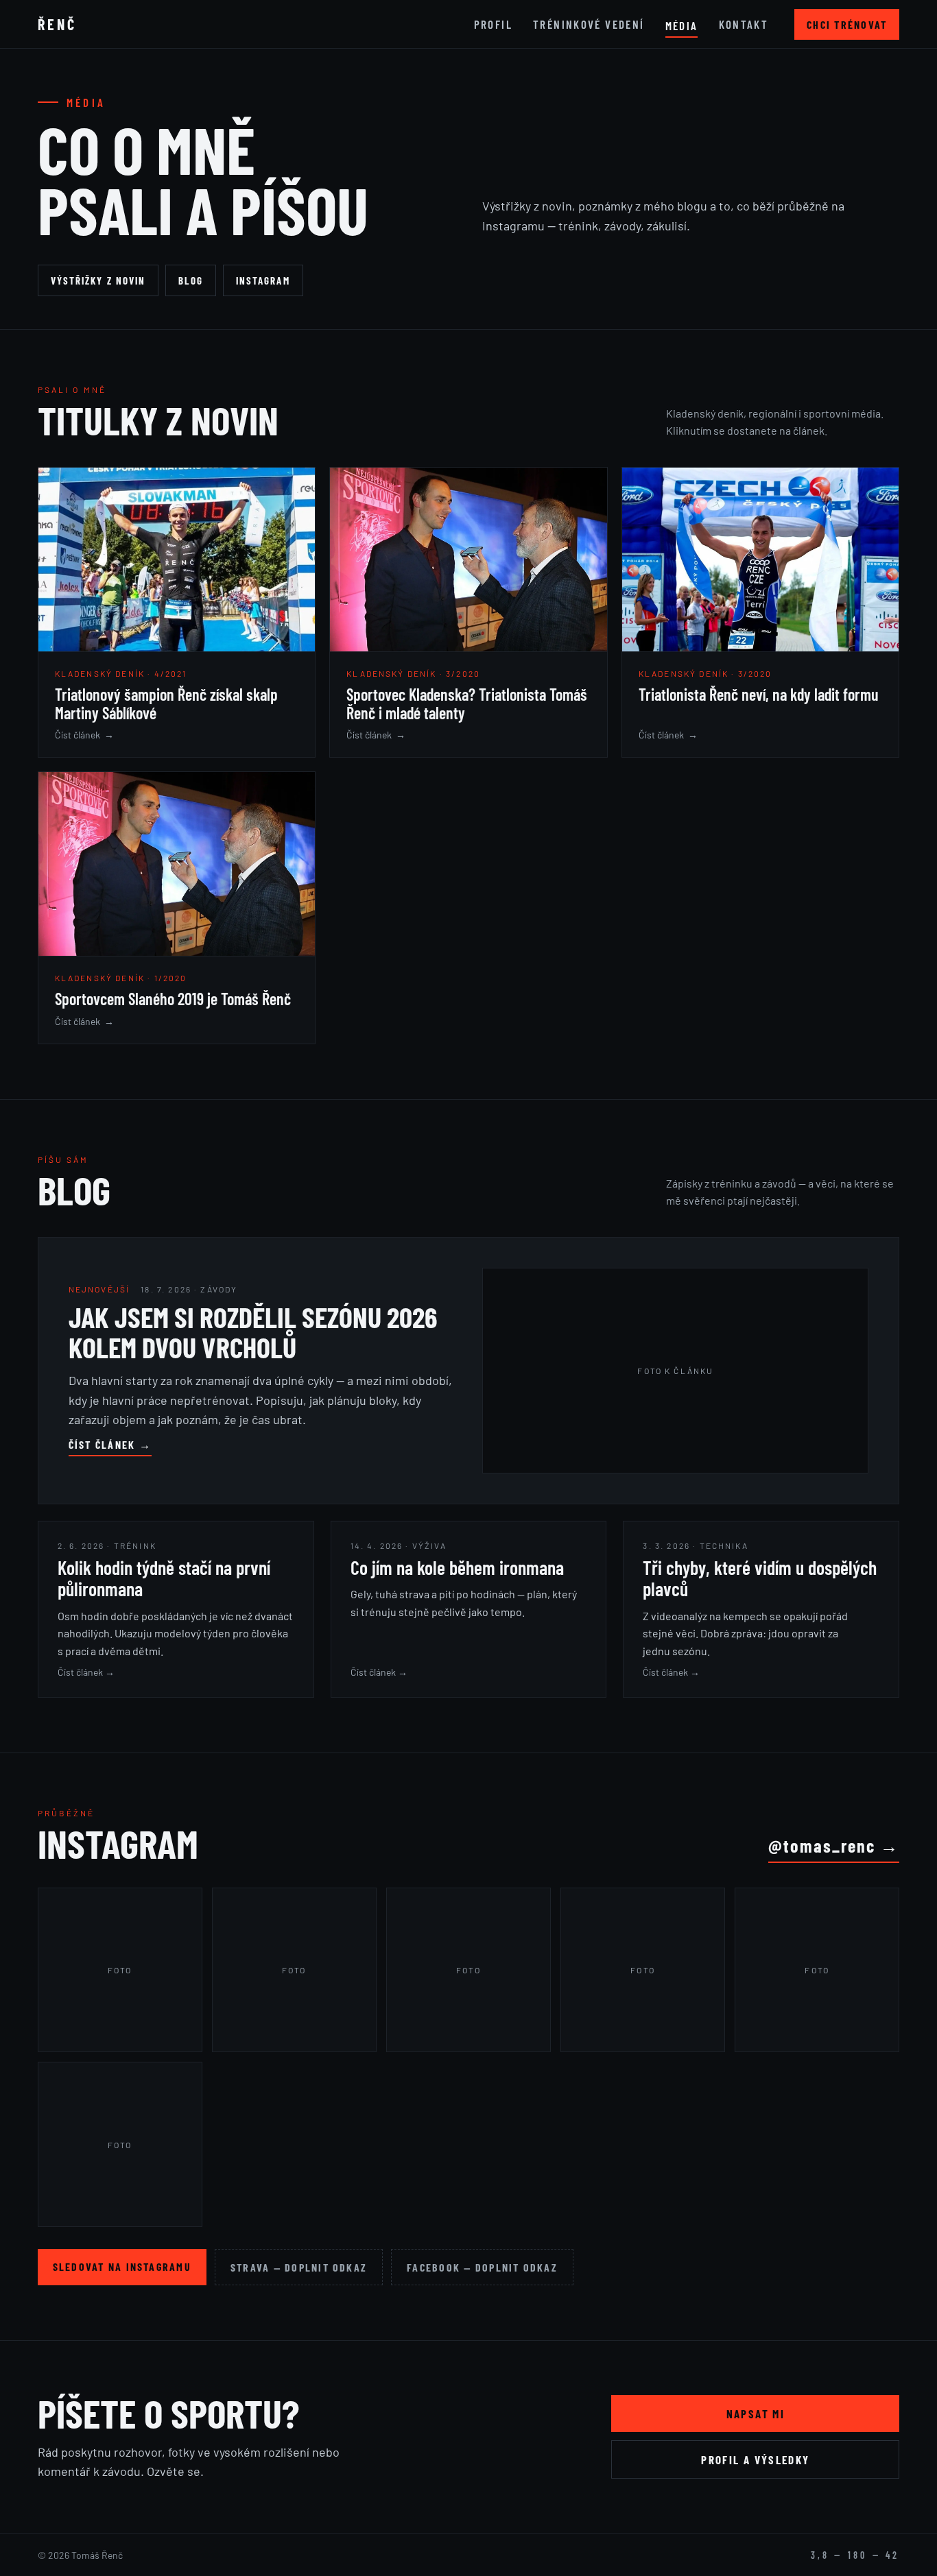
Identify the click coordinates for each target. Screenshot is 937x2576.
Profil (493, 24)
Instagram (263, 280)
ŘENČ (57, 24)
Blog (190, 280)
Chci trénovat (847, 24)
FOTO (120, 1970)
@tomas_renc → (834, 1845)
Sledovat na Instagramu (122, 2266)
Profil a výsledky (755, 2459)
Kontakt (744, 24)
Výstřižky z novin (98, 280)
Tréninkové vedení (589, 24)
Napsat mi (756, 2414)
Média (682, 25)
